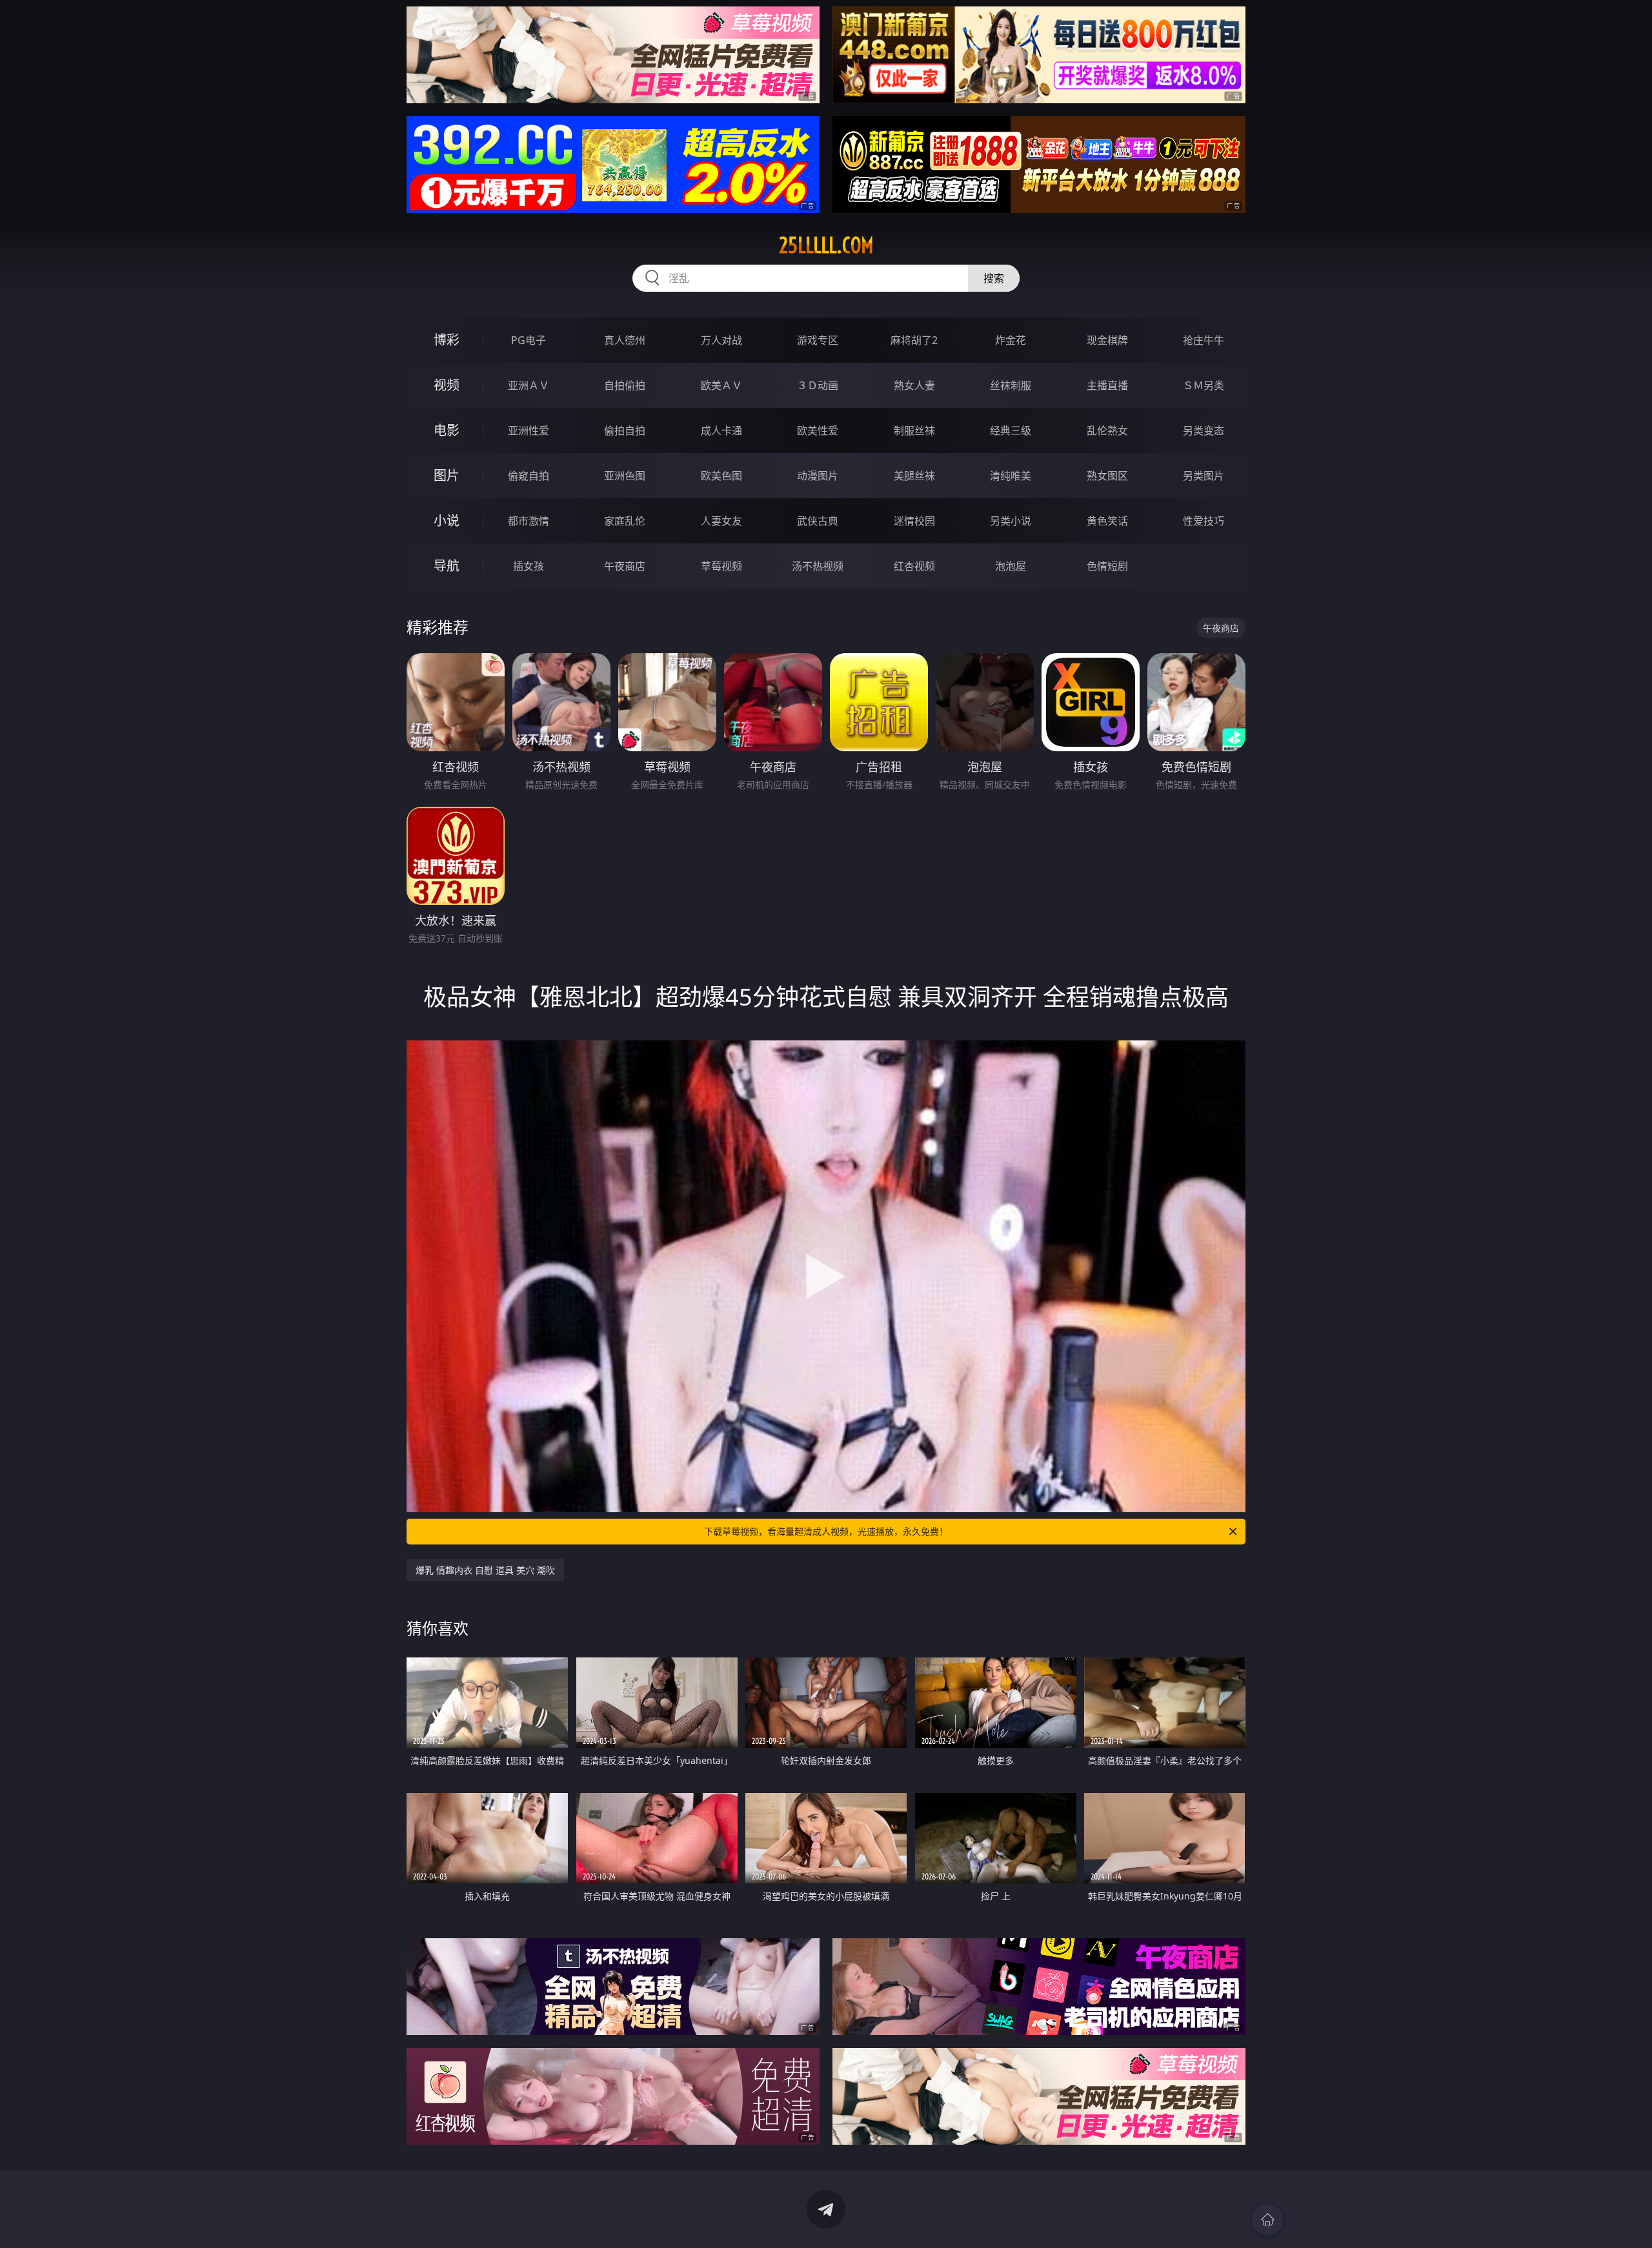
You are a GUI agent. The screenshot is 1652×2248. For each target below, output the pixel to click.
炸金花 (1011, 340)
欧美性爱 (818, 430)
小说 (447, 521)
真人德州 (625, 340)
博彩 (447, 340)
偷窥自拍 (529, 476)
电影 (447, 430)
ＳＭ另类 (1204, 385)
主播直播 (1107, 385)
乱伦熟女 (1107, 430)
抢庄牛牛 (1204, 340)
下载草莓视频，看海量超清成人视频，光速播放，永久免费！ (826, 1531)
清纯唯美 (1011, 476)
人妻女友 (721, 521)
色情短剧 (1107, 566)
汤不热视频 (818, 566)
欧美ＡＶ (721, 385)
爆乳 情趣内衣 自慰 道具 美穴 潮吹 (485, 1570)
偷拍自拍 (625, 430)
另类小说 (1011, 521)
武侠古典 (818, 521)
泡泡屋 (1011, 566)
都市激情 (529, 521)
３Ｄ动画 (818, 385)
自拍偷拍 (625, 385)
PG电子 (529, 340)
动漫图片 (818, 476)
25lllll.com (826, 245)
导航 (447, 566)
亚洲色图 (625, 476)
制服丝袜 (914, 430)
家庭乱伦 (625, 521)
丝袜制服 (1011, 385)
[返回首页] (1267, 2220)
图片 (447, 475)
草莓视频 (721, 566)
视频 (447, 385)
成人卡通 (721, 430)
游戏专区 (818, 340)
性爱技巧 (1204, 521)
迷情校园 (914, 521)
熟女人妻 (914, 385)
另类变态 (1204, 430)
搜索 (994, 278)
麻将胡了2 (914, 340)
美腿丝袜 (914, 476)
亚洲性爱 (529, 430)
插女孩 (529, 566)
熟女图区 (1107, 476)
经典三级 (1011, 430)
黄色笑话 (1107, 521)
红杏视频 (914, 566)
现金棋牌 (1107, 340)
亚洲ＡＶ (529, 385)
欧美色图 (721, 476)
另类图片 (1204, 476)
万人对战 (721, 340)
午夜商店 (625, 566)
